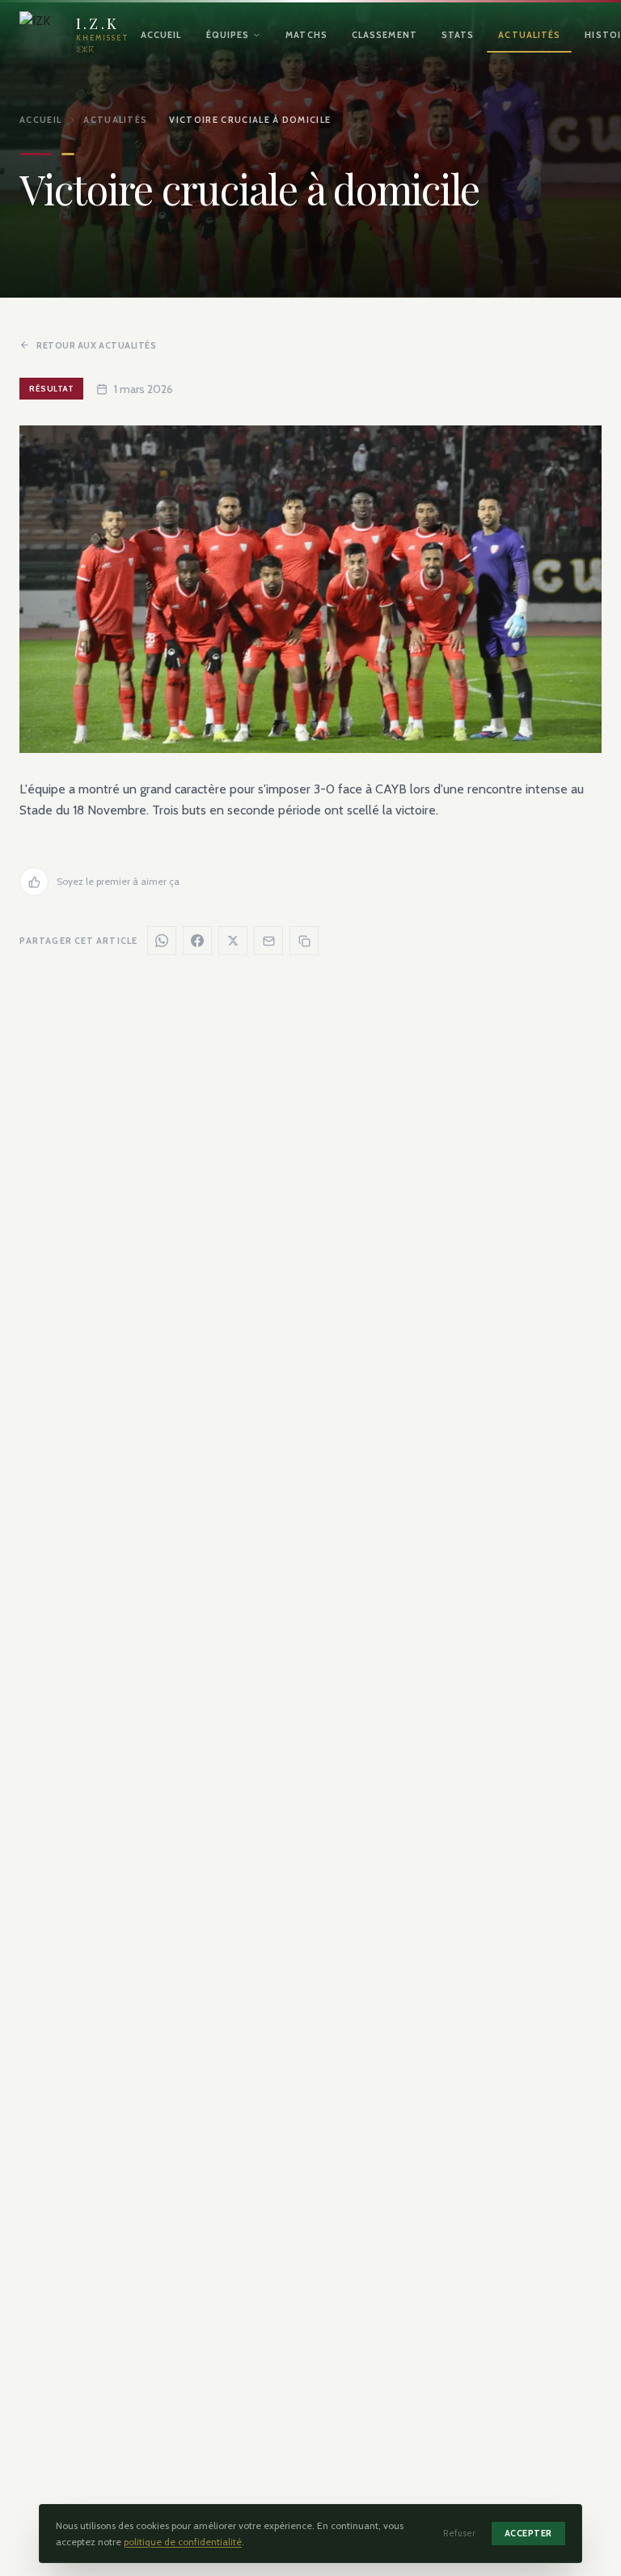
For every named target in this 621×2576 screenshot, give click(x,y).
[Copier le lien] (304, 941)
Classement (384, 35)
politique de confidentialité (183, 2542)
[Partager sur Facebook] (197, 941)
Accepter (528, 2533)
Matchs (306, 35)
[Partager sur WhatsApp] (162, 941)
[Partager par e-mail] (268, 941)
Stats (458, 35)
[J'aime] (34, 882)
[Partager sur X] (233, 941)
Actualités (529, 35)
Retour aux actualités (97, 345)
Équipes (228, 35)
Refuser (459, 2533)
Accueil (161, 35)
